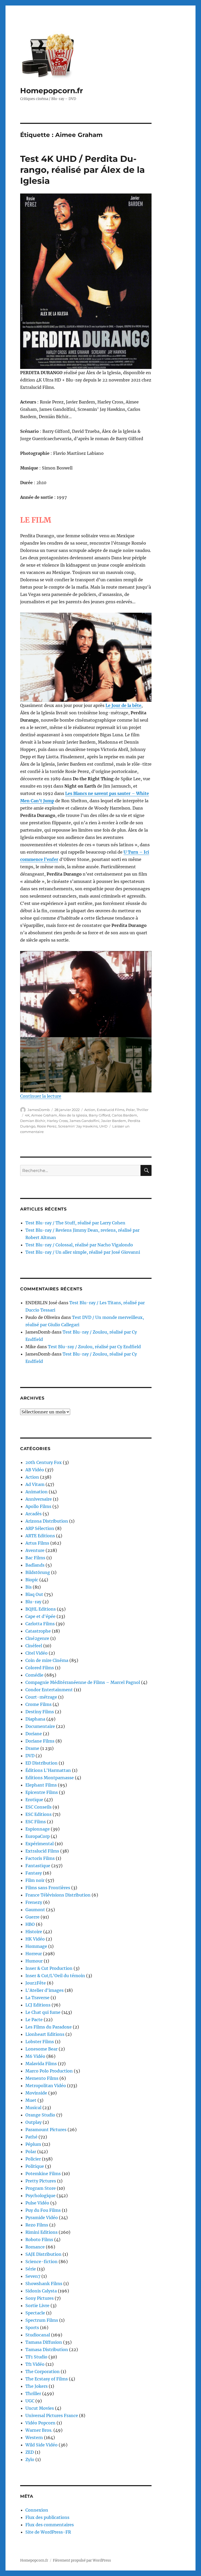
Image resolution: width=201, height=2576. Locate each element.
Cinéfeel (34, 1646)
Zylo (30, 2459)
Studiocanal (38, 2335)
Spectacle (35, 2313)
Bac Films (35, 1558)
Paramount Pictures (46, 2130)
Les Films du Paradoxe (49, 2027)
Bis (29, 1587)
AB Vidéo (35, 1470)
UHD (103, 1126)
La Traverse (37, 1998)
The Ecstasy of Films (47, 2379)
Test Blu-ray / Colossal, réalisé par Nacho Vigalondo (79, 1245)
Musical (33, 2108)
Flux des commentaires (50, 2525)
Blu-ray (33, 1602)
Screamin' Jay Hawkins (78, 1126)
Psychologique (40, 2196)
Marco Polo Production (49, 2071)
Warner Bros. (39, 2430)
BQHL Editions (41, 1609)
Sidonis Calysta (41, 2291)
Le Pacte (34, 2020)
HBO (30, 1924)
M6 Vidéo (35, 2056)
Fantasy (34, 1873)
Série (31, 2269)
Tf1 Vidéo (35, 2364)
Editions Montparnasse (50, 1778)
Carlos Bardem (124, 1115)
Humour (34, 1961)
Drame (32, 1748)
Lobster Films (40, 2042)
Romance (35, 2247)
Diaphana (35, 1719)
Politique (35, 2166)
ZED (30, 2452)
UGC (30, 2401)
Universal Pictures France (52, 2415)
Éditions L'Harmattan (48, 1770)
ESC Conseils (38, 1807)
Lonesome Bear (41, 2049)
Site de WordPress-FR (48, 2532)
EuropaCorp (38, 1836)
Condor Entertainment (49, 1690)
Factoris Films (40, 1858)
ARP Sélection (40, 1528)
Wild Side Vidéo (41, 2445)
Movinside (36, 2093)
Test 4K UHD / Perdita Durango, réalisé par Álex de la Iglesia (82, 170)
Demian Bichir (33, 1121)
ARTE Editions (40, 1536)
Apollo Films (38, 1506)
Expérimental (40, 1844)
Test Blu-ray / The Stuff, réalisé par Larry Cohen (75, 1223)
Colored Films (40, 1668)
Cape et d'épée (40, 1616)
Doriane (34, 1734)
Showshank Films (44, 2284)
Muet (31, 2100)
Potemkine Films (43, 2174)
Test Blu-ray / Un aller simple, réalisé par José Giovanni (83, 1252)
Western (34, 2437)
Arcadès (33, 1514)
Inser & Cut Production (49, 1968)
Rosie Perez (47, 1126)
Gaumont (35, 1910)
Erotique (34, 1800)
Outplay (33, 2122)
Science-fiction (41, 2262)
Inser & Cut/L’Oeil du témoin (55, 1976)
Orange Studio (40, 2115)
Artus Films (37, 1543)
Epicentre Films (42, 1792)
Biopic (32, 1580)
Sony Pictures (40, 2298)
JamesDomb (39, 1110)
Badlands (35, 1565)
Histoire (34, 1932)
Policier (33, 2159)
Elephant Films (41, 1785)
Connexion (37, 2510)
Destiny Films (40, 1712)
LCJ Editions (38, 2005)
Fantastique (38, 1866)
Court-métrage (41, 1697)
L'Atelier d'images (44, 1990)
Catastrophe (38, 1631)
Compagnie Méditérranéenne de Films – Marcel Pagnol (83, 1682)
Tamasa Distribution (47, 2350)
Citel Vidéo (37, 1653)
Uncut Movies (40, 2408)
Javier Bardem (114, 1121)
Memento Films (42, 2078)
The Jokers (37, 2386)
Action (90, 1110)
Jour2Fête (36, 1983)
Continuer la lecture (41, 1096)
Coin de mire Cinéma (47, 1660)
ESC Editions (38, 1814)
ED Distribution (41, 1763)
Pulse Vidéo (37, 2203)
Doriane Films (40, 1741)
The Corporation (43, 2372)
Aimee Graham (44, 1115)
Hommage (36, 1946)
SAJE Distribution (43, 2254)
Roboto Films (39, 2240)
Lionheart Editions (45, 2034)
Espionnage (38, 1829)
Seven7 (33, 2276)
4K (27, 1115)
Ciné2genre (37, 1638)
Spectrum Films (42, 2320)
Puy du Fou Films (43, 2210)
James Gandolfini (84, 1121)
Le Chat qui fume (43, 2012)
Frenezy (34, 1902)
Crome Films (38, 1704)
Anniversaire (39, 1499)
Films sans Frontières (48, 1888)
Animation (37, 1492)
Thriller (142, 1110)
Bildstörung (38, 1572)
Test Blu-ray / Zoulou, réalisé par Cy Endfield (94, 1347)
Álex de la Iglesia (73, 1115)
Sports (32, 2328)
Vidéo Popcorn (40, 2423)
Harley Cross (57, 1121)
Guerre (32, 1917)
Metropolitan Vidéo (46, 2086)
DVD (30, 1756)
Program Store (41, 2188)
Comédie (34, 1675)
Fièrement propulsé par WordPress (82, 2560)
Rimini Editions (41, 2232)
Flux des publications (47, 2517)
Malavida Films (41, 2064)
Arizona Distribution (47, 1521)
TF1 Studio (36, 2357)
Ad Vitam (35, 1484)
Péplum (33, 2144)
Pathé (31, 2137)
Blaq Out (34, 1594)
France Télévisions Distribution (58, 1895)
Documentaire (40, 1726)
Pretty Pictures (41, 2181)
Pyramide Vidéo (42, 2218)
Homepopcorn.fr (52, 91)
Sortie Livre (37, 2306)
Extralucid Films (111, 1110)
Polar (130, 1110)
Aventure (35, 1550)
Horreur (34, 1954)
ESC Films (36, 1822)
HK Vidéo (35, 1939)
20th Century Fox (44, 1462)
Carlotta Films (40, 1624)
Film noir (35, 1880)
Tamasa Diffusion (44, 2342)
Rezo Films (37, 2225)
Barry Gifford (99, 1115)
